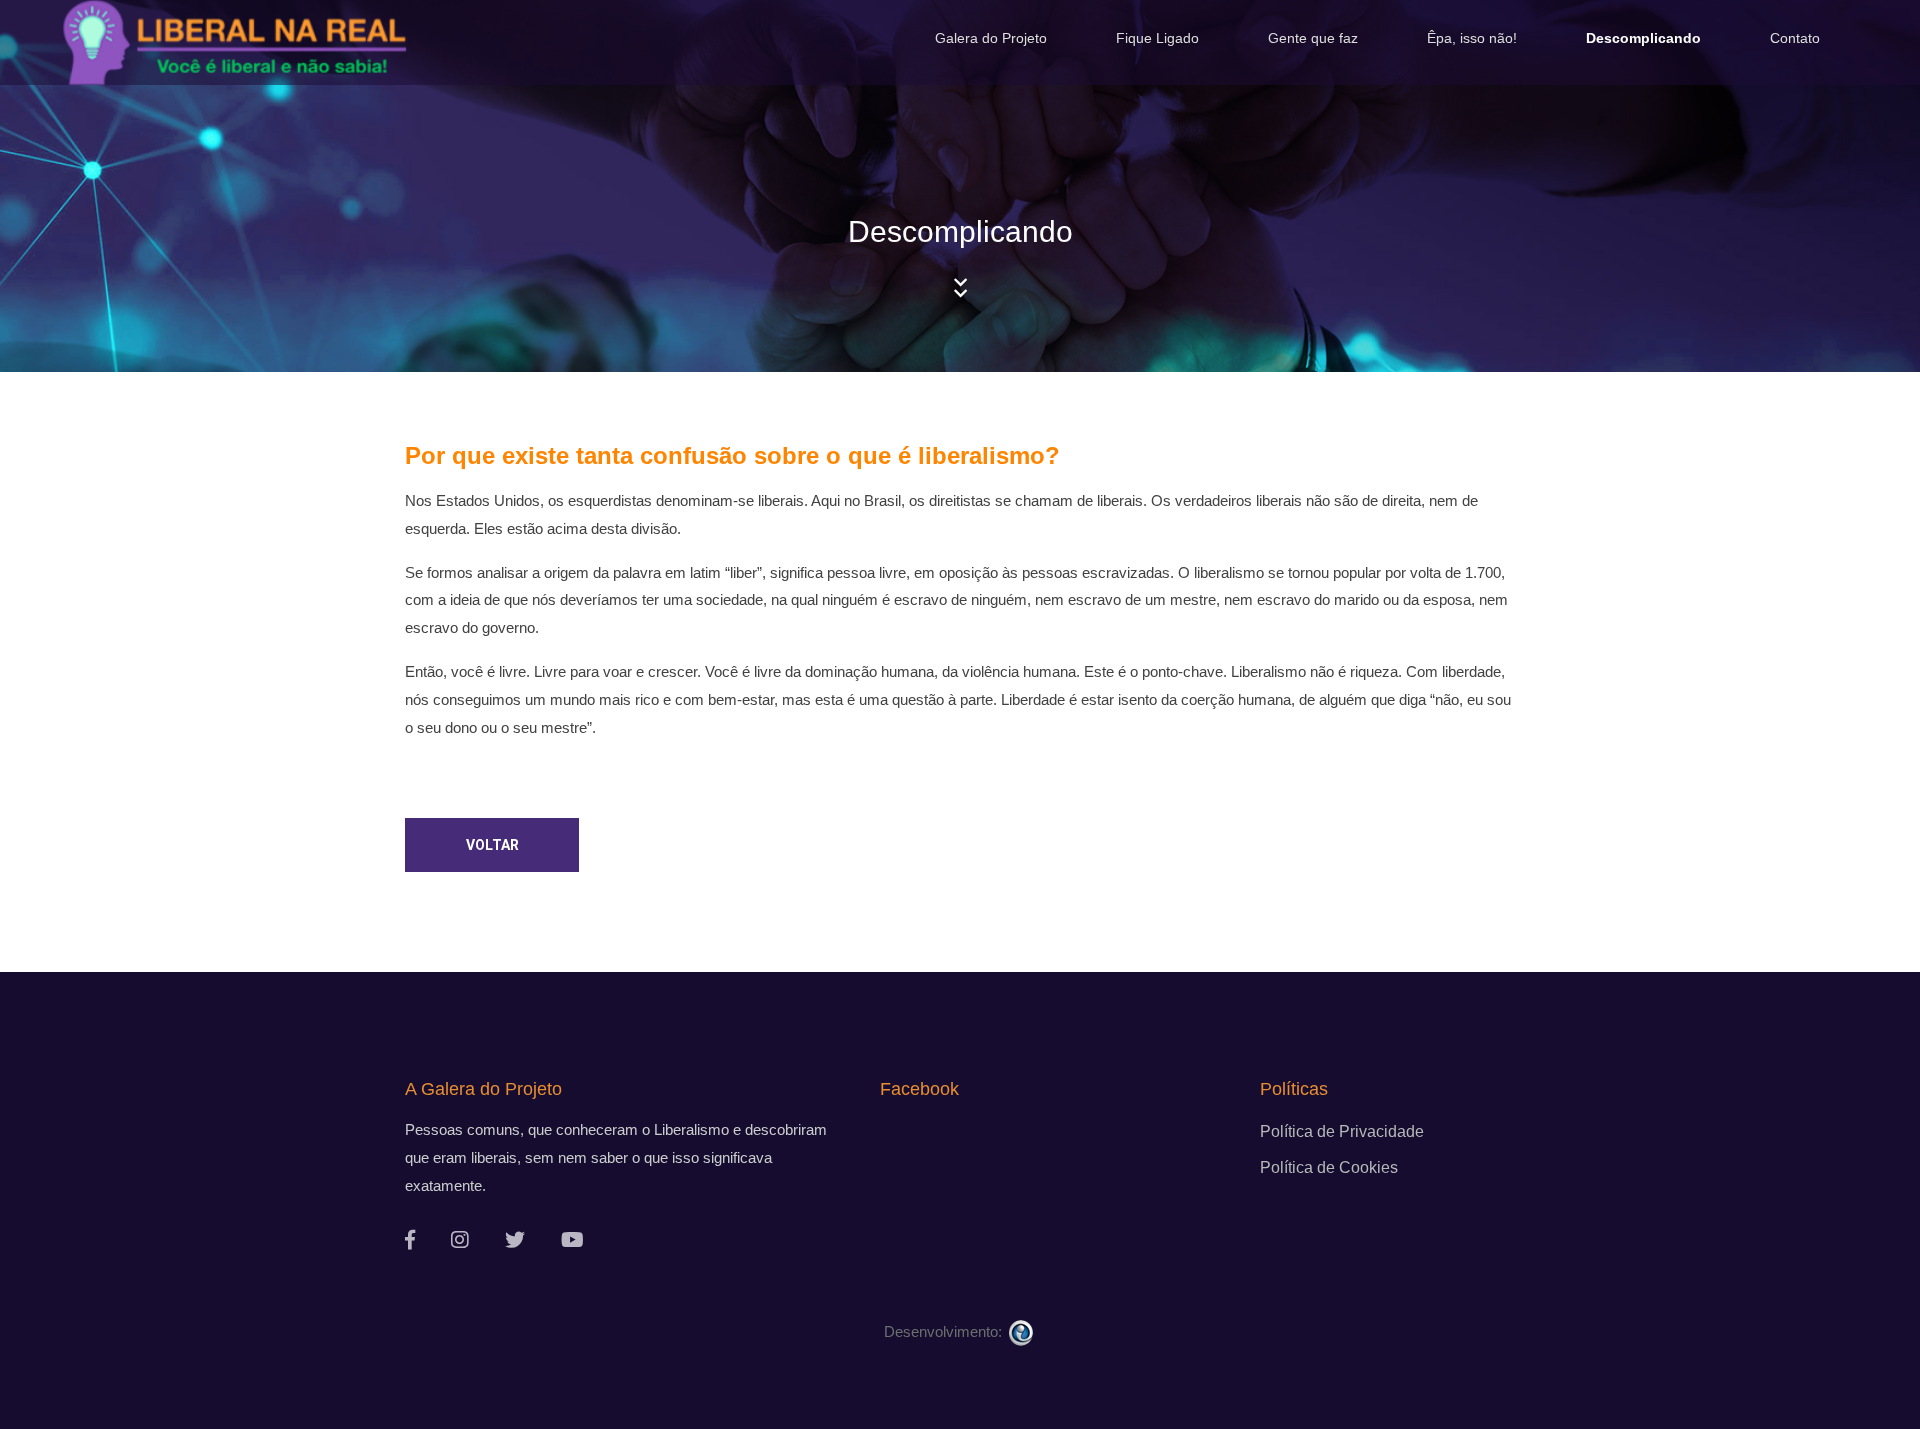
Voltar (492, 845)
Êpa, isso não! (1472, 38)
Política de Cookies (1329, 1167)
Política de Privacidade (1342, 1131)
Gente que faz (1313, 38)
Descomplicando (1643, 38)
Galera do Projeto (991, 38)
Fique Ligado (1157, 38)
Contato (1795, 38)
